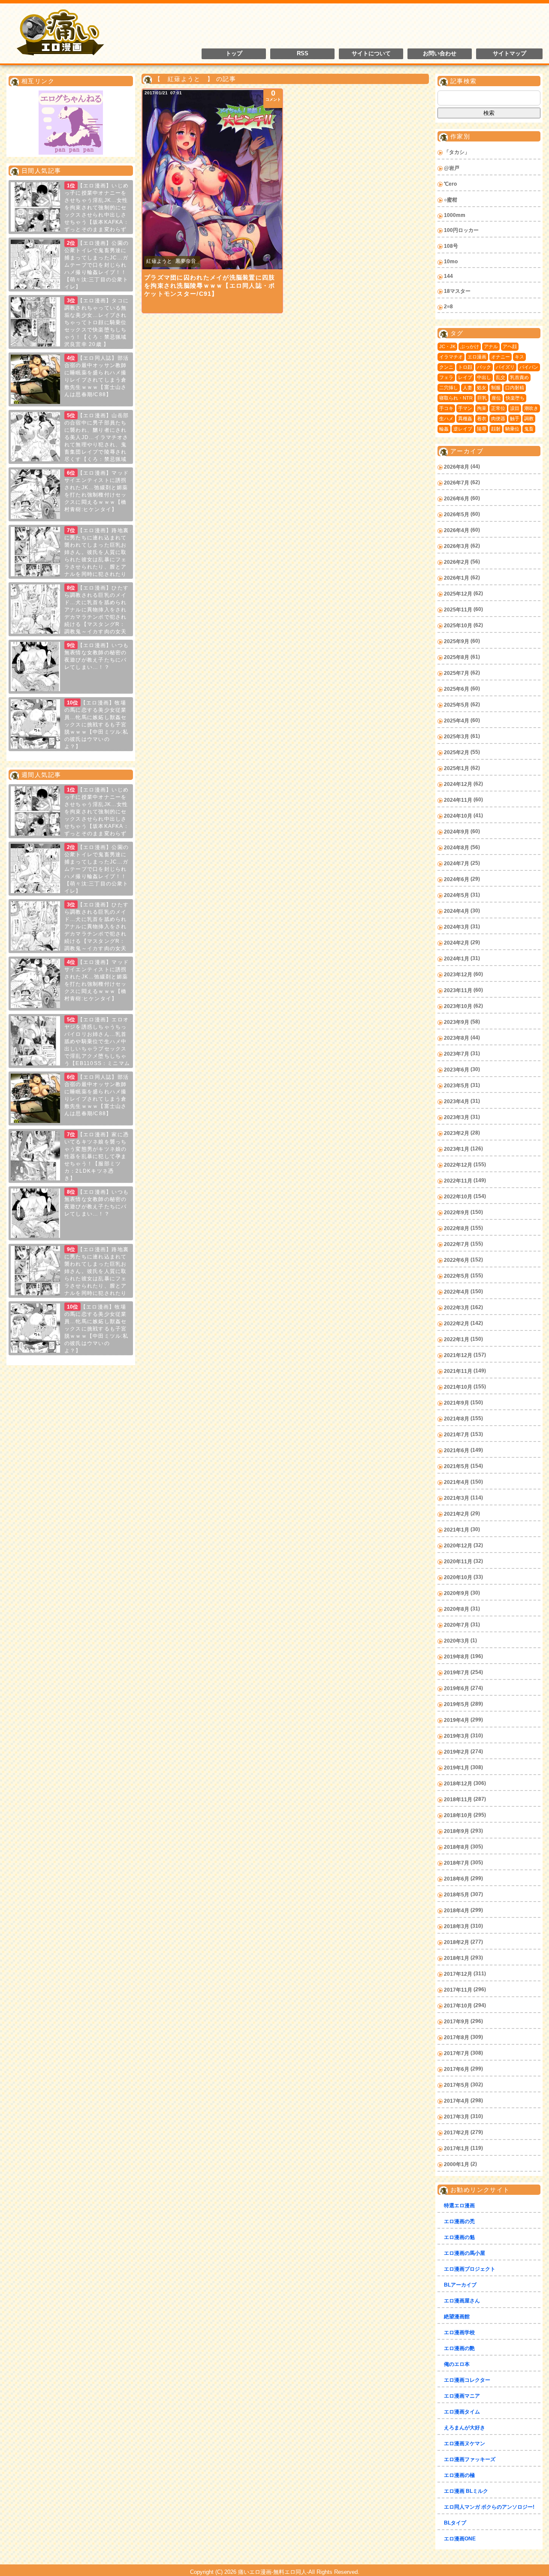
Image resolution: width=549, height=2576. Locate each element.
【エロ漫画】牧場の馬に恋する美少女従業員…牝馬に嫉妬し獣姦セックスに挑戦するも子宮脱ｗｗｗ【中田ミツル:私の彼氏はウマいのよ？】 (97, 725)
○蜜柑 (451, 200)
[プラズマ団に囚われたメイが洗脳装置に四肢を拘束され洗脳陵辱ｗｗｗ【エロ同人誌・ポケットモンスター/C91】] (212, 179)
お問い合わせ (440, 54)
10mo (451, 262)
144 (448, 276)
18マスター (457, 291)
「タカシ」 (457, 152)
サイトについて (371, 54)
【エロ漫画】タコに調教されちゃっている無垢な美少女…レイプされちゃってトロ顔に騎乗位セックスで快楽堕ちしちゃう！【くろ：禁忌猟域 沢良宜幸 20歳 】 (97, 322)
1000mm (455, 215)
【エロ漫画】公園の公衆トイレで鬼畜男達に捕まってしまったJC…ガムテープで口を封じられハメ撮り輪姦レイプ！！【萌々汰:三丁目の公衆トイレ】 (97, 265)
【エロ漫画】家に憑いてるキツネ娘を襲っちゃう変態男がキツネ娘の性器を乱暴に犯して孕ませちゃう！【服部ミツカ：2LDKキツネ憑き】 (97, 1156)
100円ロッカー (461, 230)
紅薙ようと (159, 261)
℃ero (450, 184)
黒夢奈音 (186, 261)
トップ (234, 54)
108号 (451, 246)
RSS (303, 54)
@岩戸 (452, 168)
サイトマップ (510, 54)
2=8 (448, 307)
